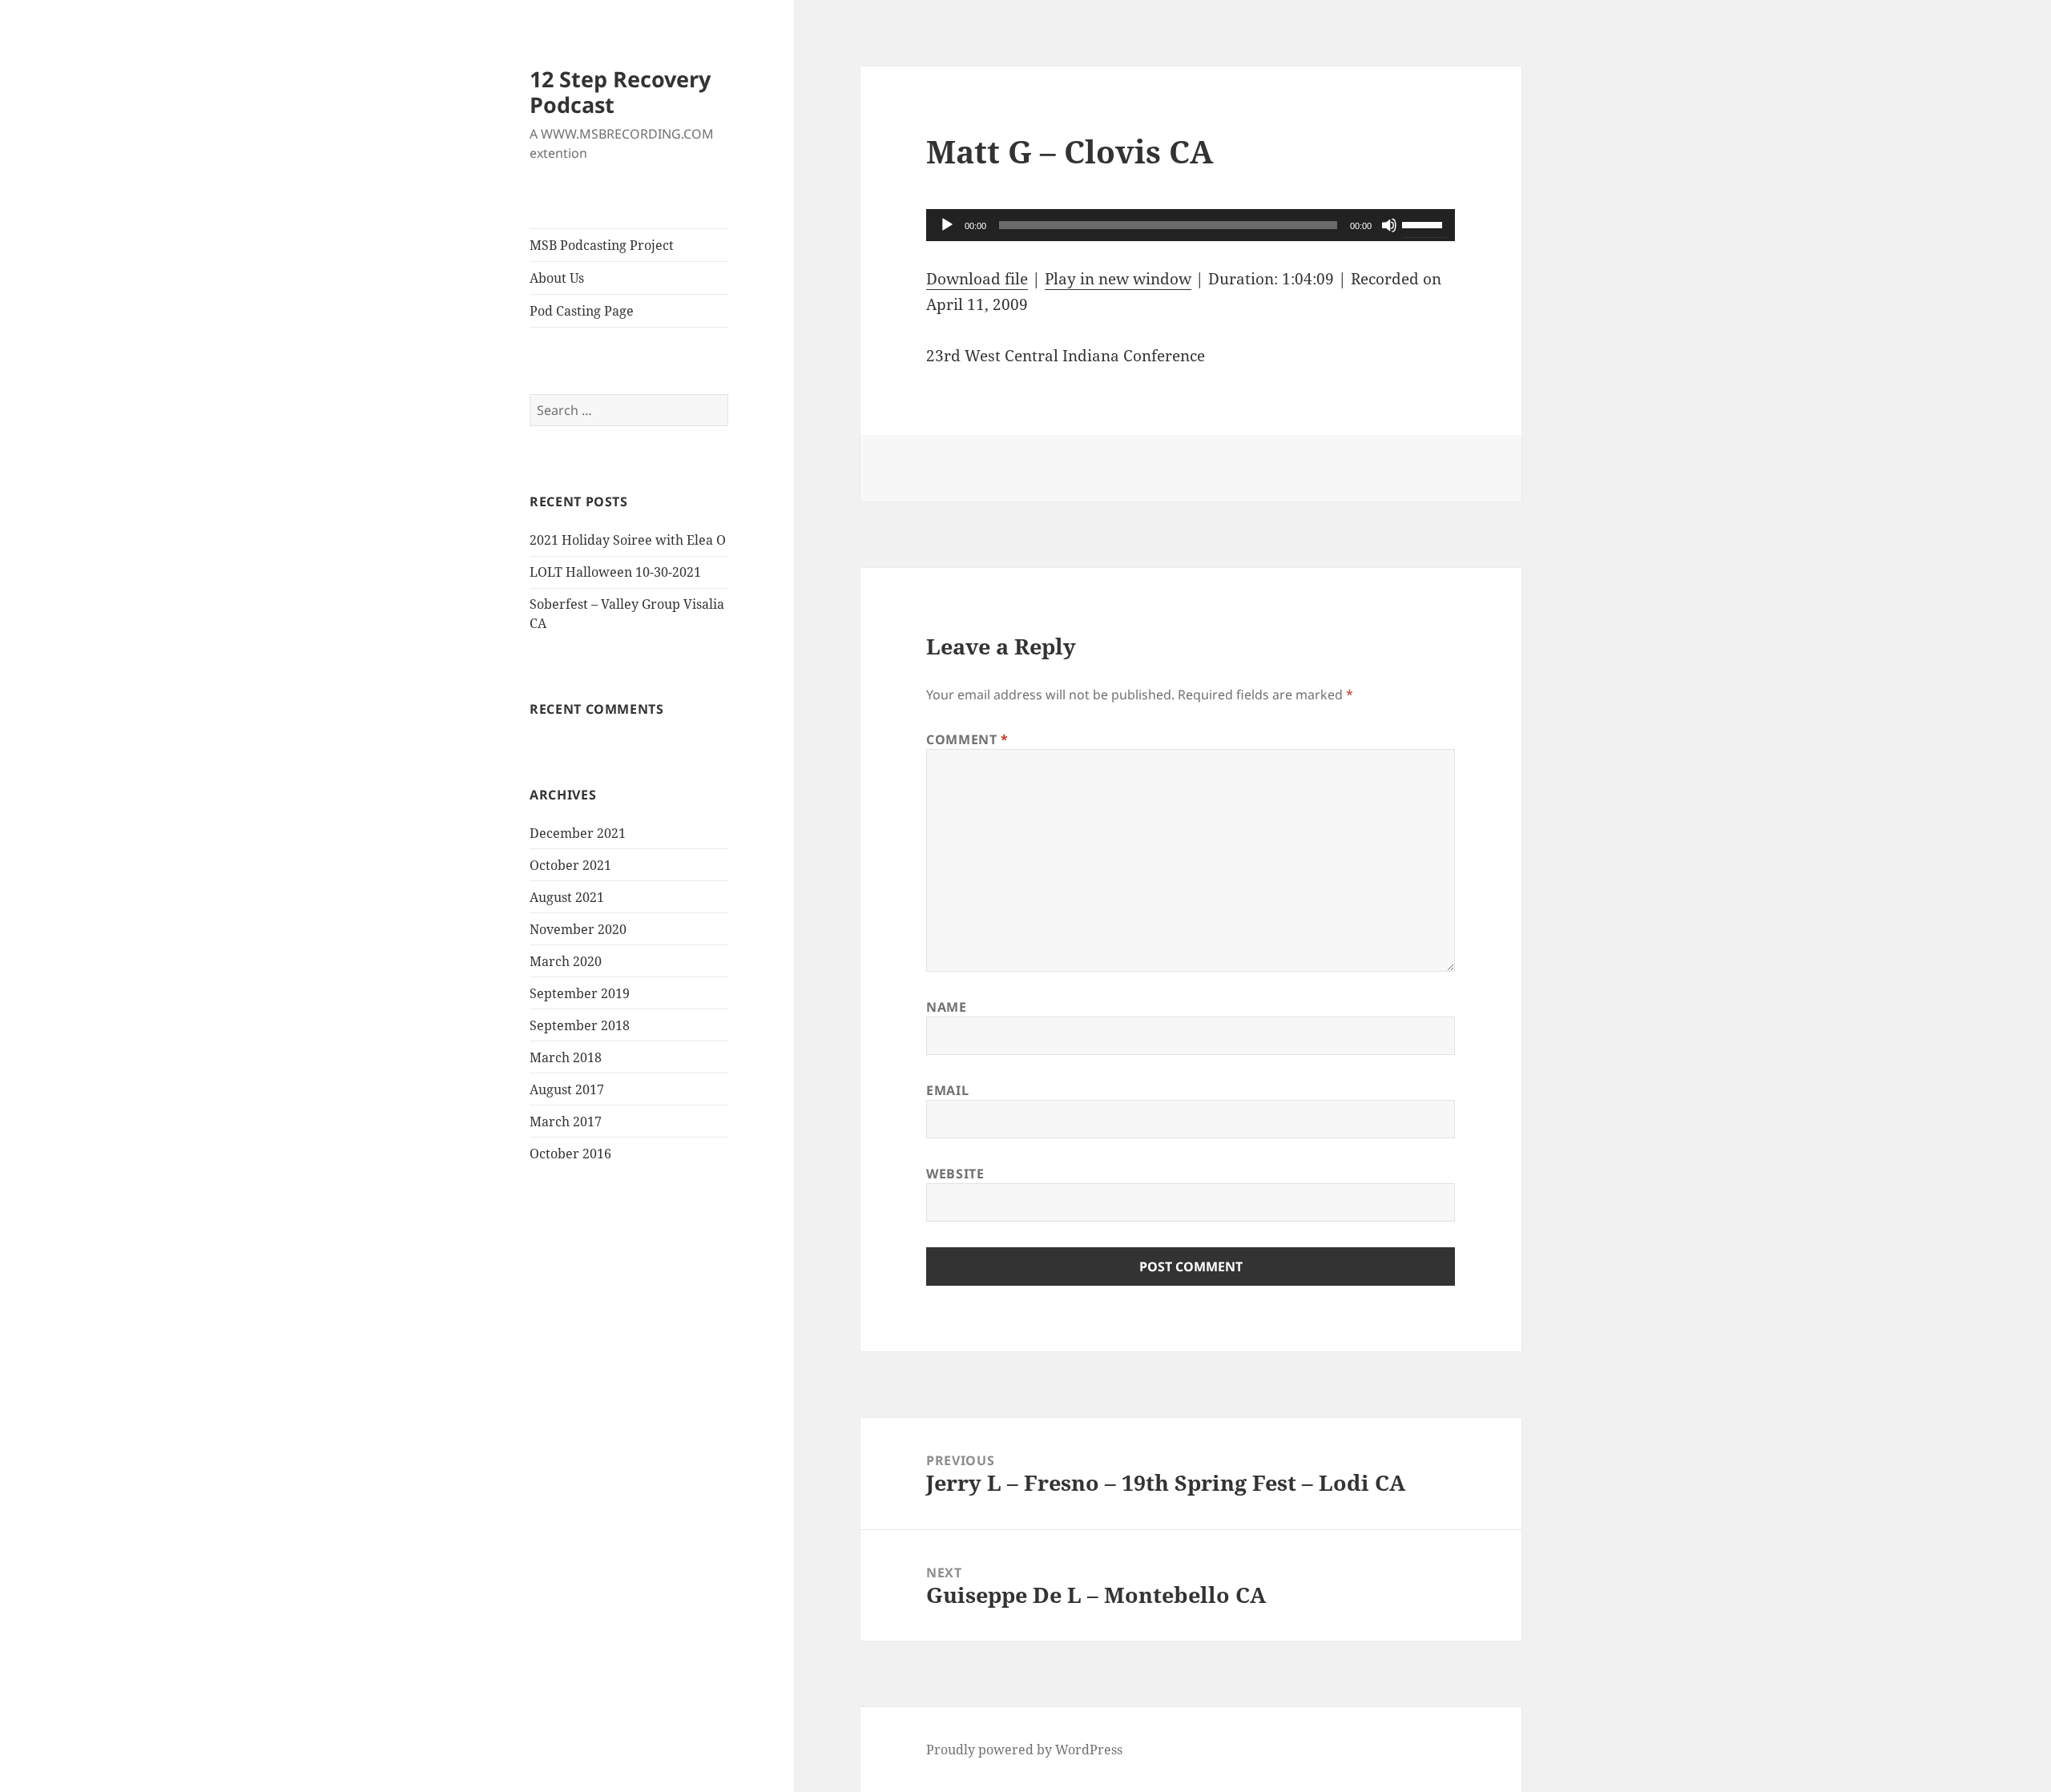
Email (947, 1090)
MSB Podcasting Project (602, 245)
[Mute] (1389, 225)
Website (955, 1174)
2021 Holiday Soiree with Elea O (628, 540)
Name (947, 1007)
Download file (977, 279)
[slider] (1424, 223)
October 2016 (570, 1154)
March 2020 (566, 961)
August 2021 (567, 897)
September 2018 (580, 1025)
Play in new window (1118, 279)
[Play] (947, 225)
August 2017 (567, 1089)
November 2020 (578, 929)
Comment (967, 739)
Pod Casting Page (582, 311)
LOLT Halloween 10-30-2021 (615, 572)
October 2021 (570, 865)
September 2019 (580, 993)
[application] (1191, 225)
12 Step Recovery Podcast (620, 92)
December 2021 (578, 833)
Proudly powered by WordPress (1024, 1750)
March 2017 (566, 1122)
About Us (557, 278)
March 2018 (566, 1057)
